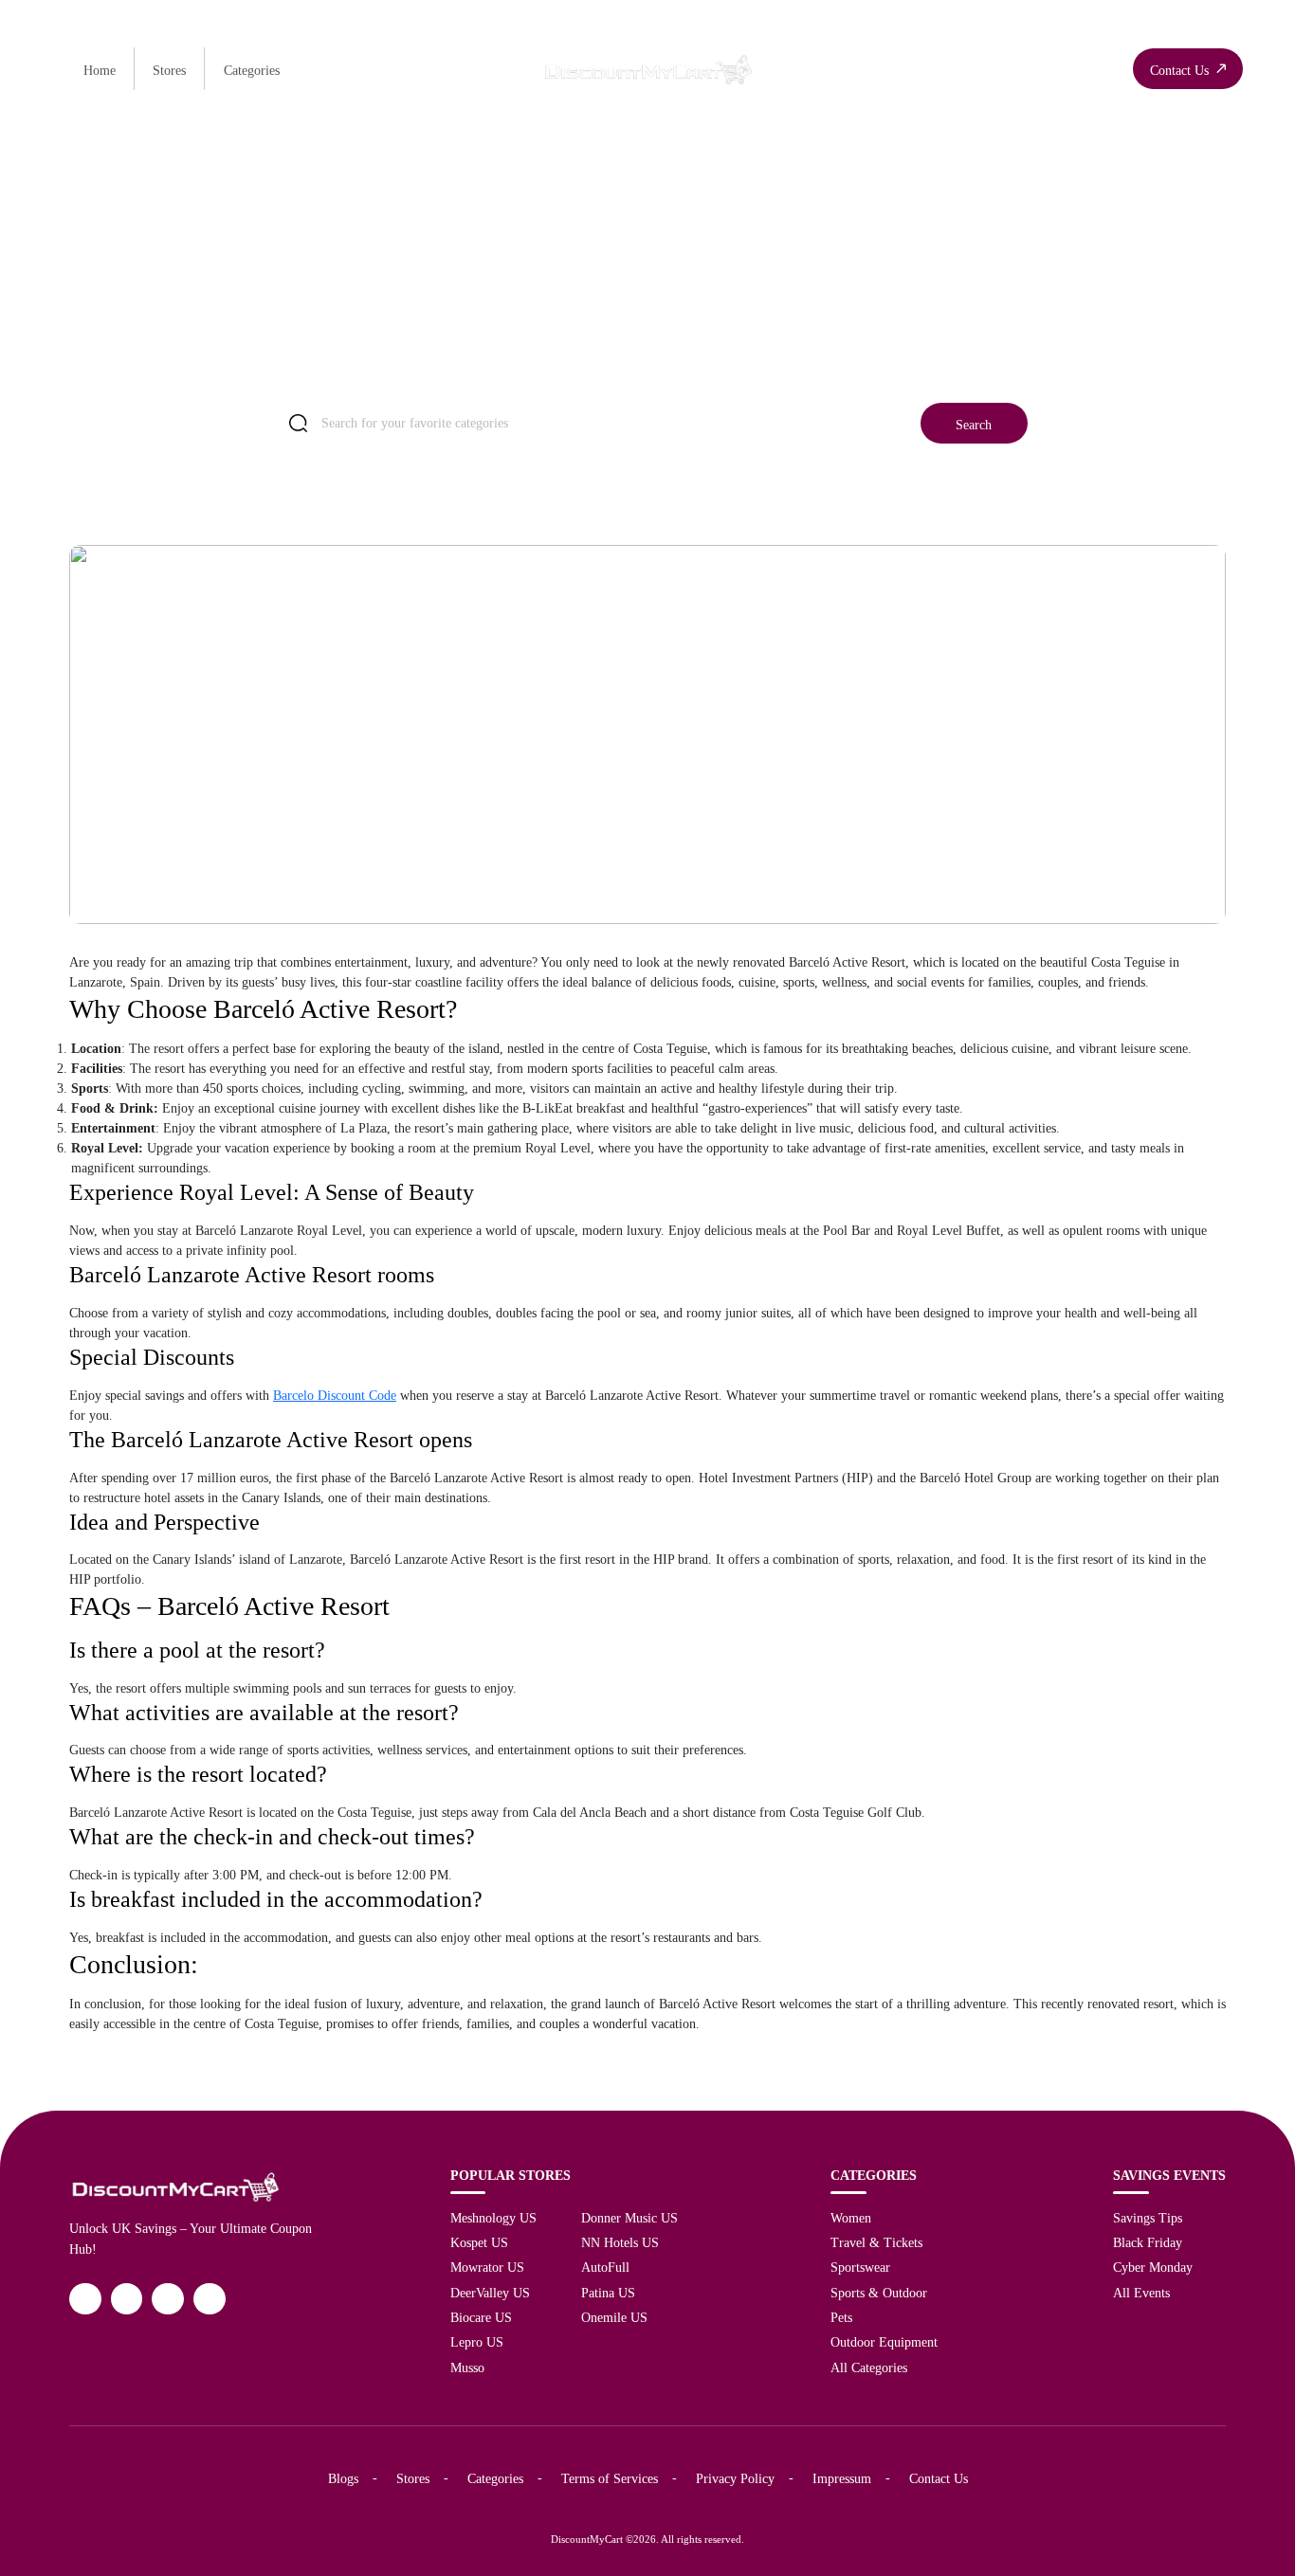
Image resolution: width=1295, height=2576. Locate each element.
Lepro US (477, 2342)
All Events (1141, 2293)
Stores (169, 70)
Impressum (842, 2478)
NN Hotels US (620, 2242)
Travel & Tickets (876, 2242)
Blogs (343, 2478)
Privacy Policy (735, 2478)
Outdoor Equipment (884, 2342)
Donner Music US (629, 2218)
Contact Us (939, 2478)
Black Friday (1148, 2242)
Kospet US (479, 2242)
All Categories (869, 2367)
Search (974, 425)
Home (100, 70)
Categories (252, 70)
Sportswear (860, 2267)
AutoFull (605, 2267)
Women (851, 2218)
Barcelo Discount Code (335, 1396)
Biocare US (481, 2317)
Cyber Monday (1153, 2267)
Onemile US (614, 2317)
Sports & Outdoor (879, 2293)
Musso (467, 2367)
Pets (841, 2317)
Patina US (608, 2293)
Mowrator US (487, 2267)
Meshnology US (493, 2218)
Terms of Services (610, 2478)
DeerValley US (490, 2293)
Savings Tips (1148, 2218)
